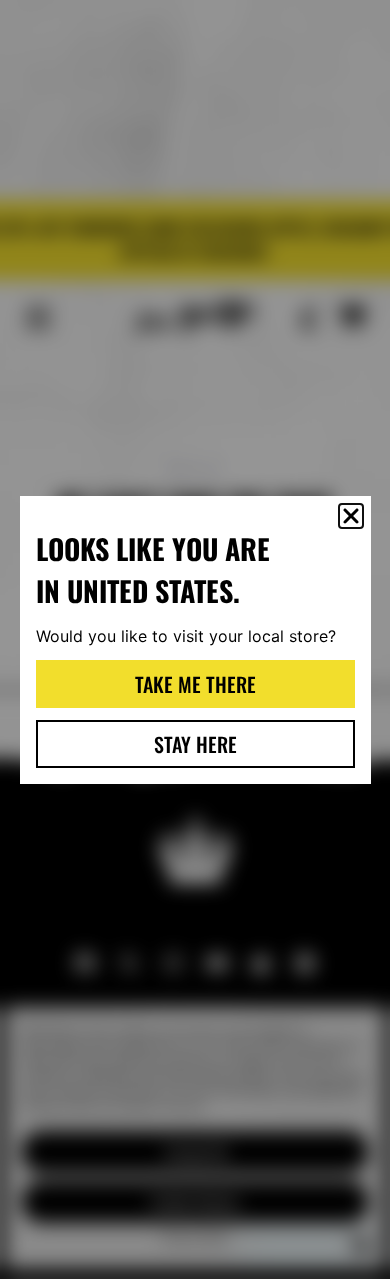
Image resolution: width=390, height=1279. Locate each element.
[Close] (351, 516)
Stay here (195, 744)
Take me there (195, 684)
